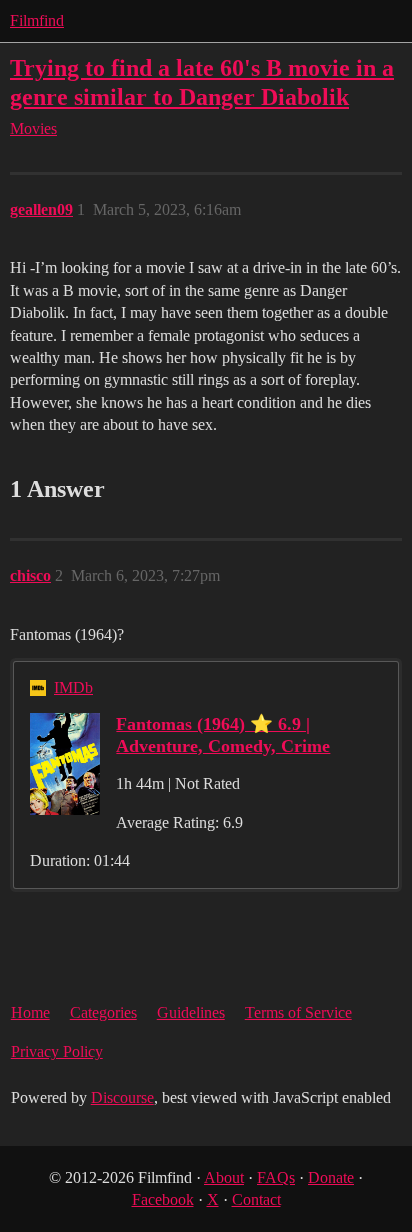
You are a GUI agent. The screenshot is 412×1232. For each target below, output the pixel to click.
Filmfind (37, 20)
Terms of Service (298, 1012)
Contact (256, 1199)
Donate (331, 1177)
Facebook (163, 1199)
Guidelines (191, 1012)
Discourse (122, 1097)
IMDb (73, 687)
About (224, 1177)
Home (30, 1012)
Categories (103, 1012)
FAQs (276, 1177)
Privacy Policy (57, 1051)
